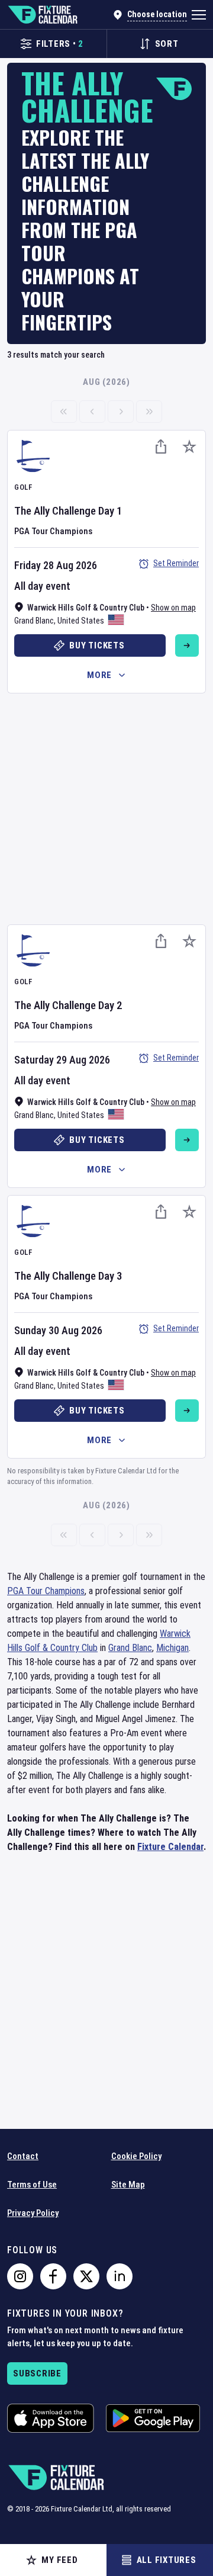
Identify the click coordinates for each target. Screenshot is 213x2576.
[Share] (161, 447)
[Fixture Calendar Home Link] (42, 15)
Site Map (128, 2185)
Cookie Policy (136, 2156)
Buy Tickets (97, 645)
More (99, 675)
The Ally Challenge (55, 511)
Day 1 (110, 511)
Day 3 (110, 1276)
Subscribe (37, 2373)
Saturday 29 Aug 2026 (62, 1060)
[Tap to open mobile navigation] (199, 15)
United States (81, 621)
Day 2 (110, 1005)
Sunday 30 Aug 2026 (58, 1330)
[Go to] (187, 645)
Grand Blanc (34, 621)
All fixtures (167, 2560)
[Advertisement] (106, 807)
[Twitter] (86, 2276)
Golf (23, 487)
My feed (59, 2560)
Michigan (172, 1648)
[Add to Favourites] (189, 447)
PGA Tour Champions (53, 531)
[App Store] (51, 2418)
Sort (167, 44)
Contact (23, 2156)
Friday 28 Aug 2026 (56, 565)
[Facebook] (53, 2276)
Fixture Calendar (170, 1847)
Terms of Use (32, 2185)
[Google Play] (153, 2418)
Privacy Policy (33, 2213)
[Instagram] (20, 2276)
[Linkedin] (120, 2276)
